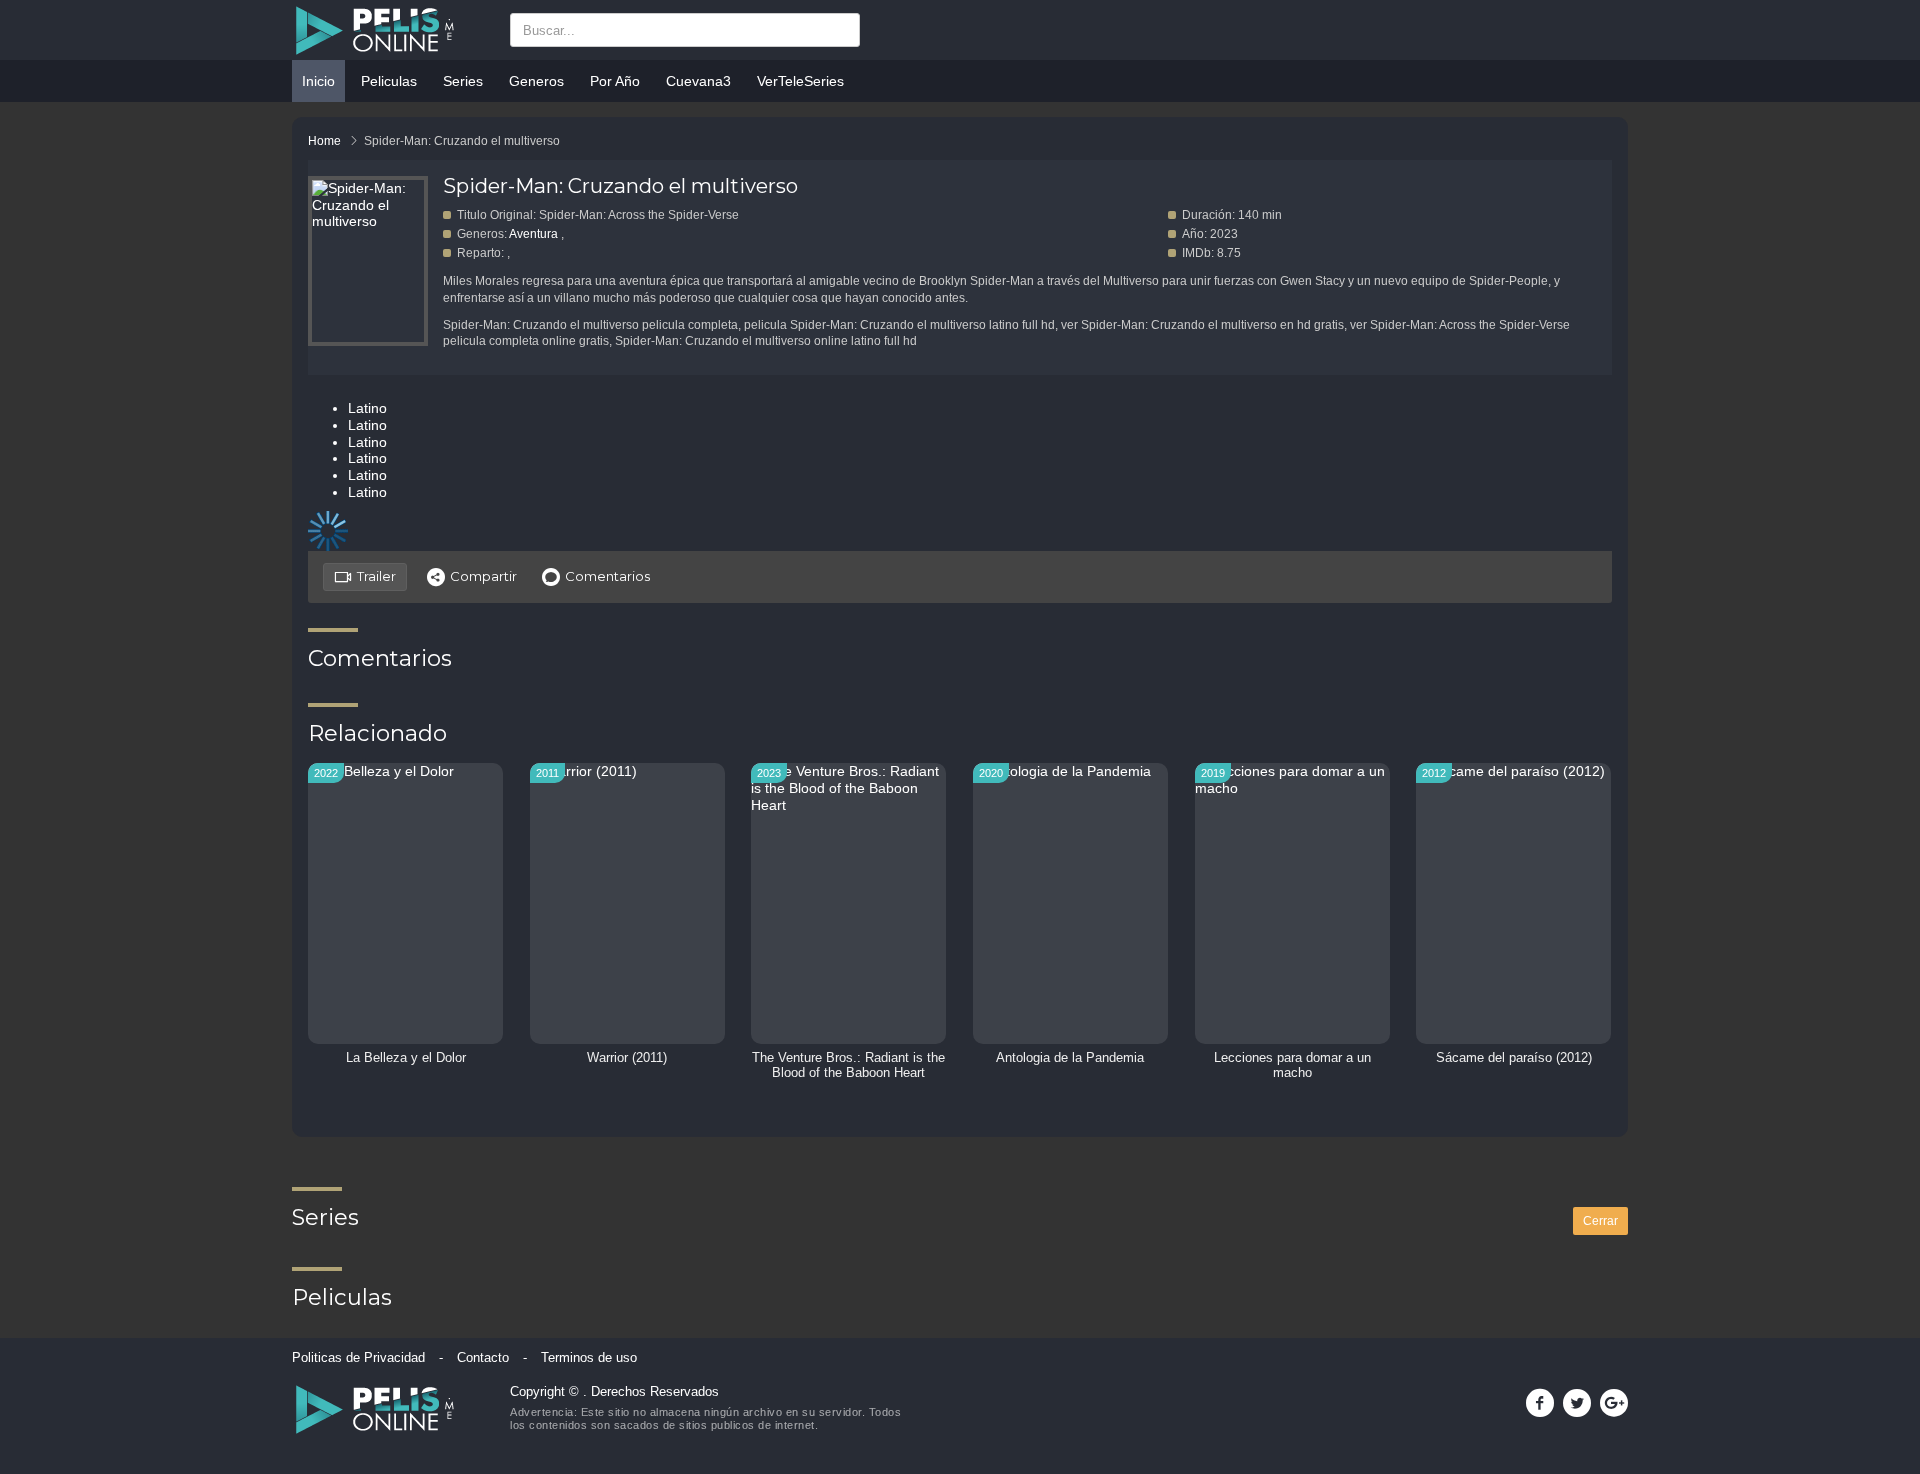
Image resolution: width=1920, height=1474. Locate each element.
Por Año (615, 81)
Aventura (533, 234)
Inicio (318, 81)
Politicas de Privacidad (358, 1358)
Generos (536, 81)
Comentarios (607, 576)
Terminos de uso (589, 1358)
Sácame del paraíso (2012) (1514, 1058)
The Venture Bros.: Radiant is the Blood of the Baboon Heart (848, 1065)
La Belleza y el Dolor (406, 1058)
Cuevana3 (698, 81)
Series (463, 81)
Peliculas (389, 81)
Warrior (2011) (627, 1058)
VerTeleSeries (800, 81)
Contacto (483, 1358)
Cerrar (1600, 1221)
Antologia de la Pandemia (1070, 1058)
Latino (367, 408)
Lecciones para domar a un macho (1292, 1065)
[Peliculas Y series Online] (391, 30)
